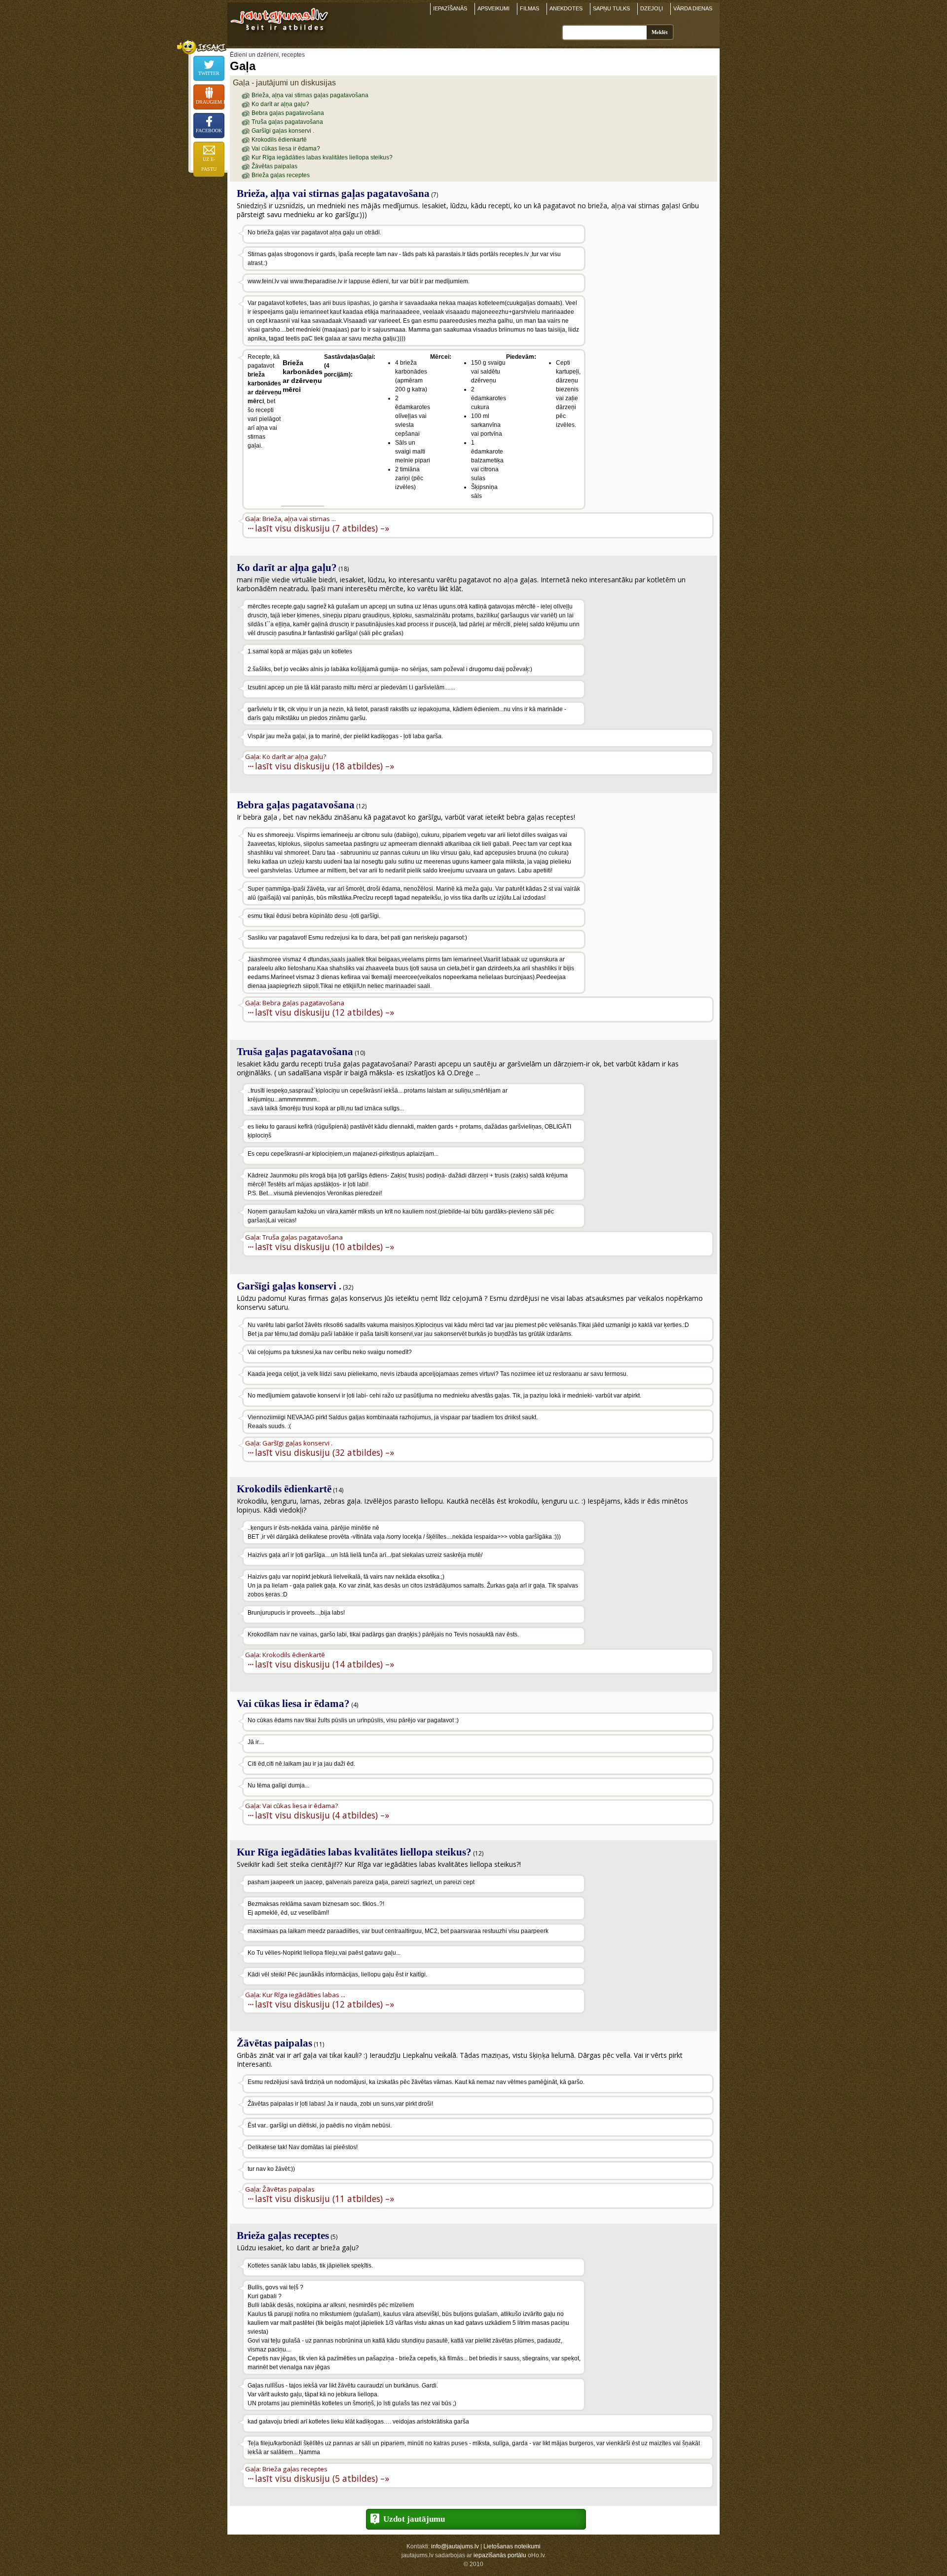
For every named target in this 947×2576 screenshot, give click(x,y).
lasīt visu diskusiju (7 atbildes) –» (322, 528)
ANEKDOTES (566, 8)
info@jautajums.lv (455, 2546)
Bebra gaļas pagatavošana (288, 113)
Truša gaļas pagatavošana (287, 122)
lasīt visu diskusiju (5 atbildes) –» (322, 2478)
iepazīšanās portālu (500, 2555)
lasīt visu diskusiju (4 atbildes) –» (322, 1815)
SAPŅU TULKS (611, 8)
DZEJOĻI (652, 8)
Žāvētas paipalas (274, 166)
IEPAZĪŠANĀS (450, 8)
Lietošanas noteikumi (512, 2546)
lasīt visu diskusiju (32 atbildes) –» (325, 1452)
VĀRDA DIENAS (693, 8)
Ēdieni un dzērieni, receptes (267, 55)
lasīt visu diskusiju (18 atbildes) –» (325, 766)
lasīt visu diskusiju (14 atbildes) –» (325, 1664)
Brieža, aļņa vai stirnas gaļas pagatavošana (310, 95)
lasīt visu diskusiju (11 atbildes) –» (325, 2198)
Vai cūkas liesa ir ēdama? (286, 149)
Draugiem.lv (210, 102)
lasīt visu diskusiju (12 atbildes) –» (325, 1012)
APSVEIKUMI (493, 8)
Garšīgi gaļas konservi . (283, 131)
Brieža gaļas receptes (281, 175)
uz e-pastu (209, 164)
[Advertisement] (651, 288)
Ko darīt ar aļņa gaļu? (280, 104)
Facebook (209, 131)
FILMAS (529, 8)
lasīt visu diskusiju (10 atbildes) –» (325, 1246)
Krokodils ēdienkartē (279, 140)
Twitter (209, 73)
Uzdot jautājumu (414, 2519)
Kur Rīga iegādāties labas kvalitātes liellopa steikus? (322, 157)
